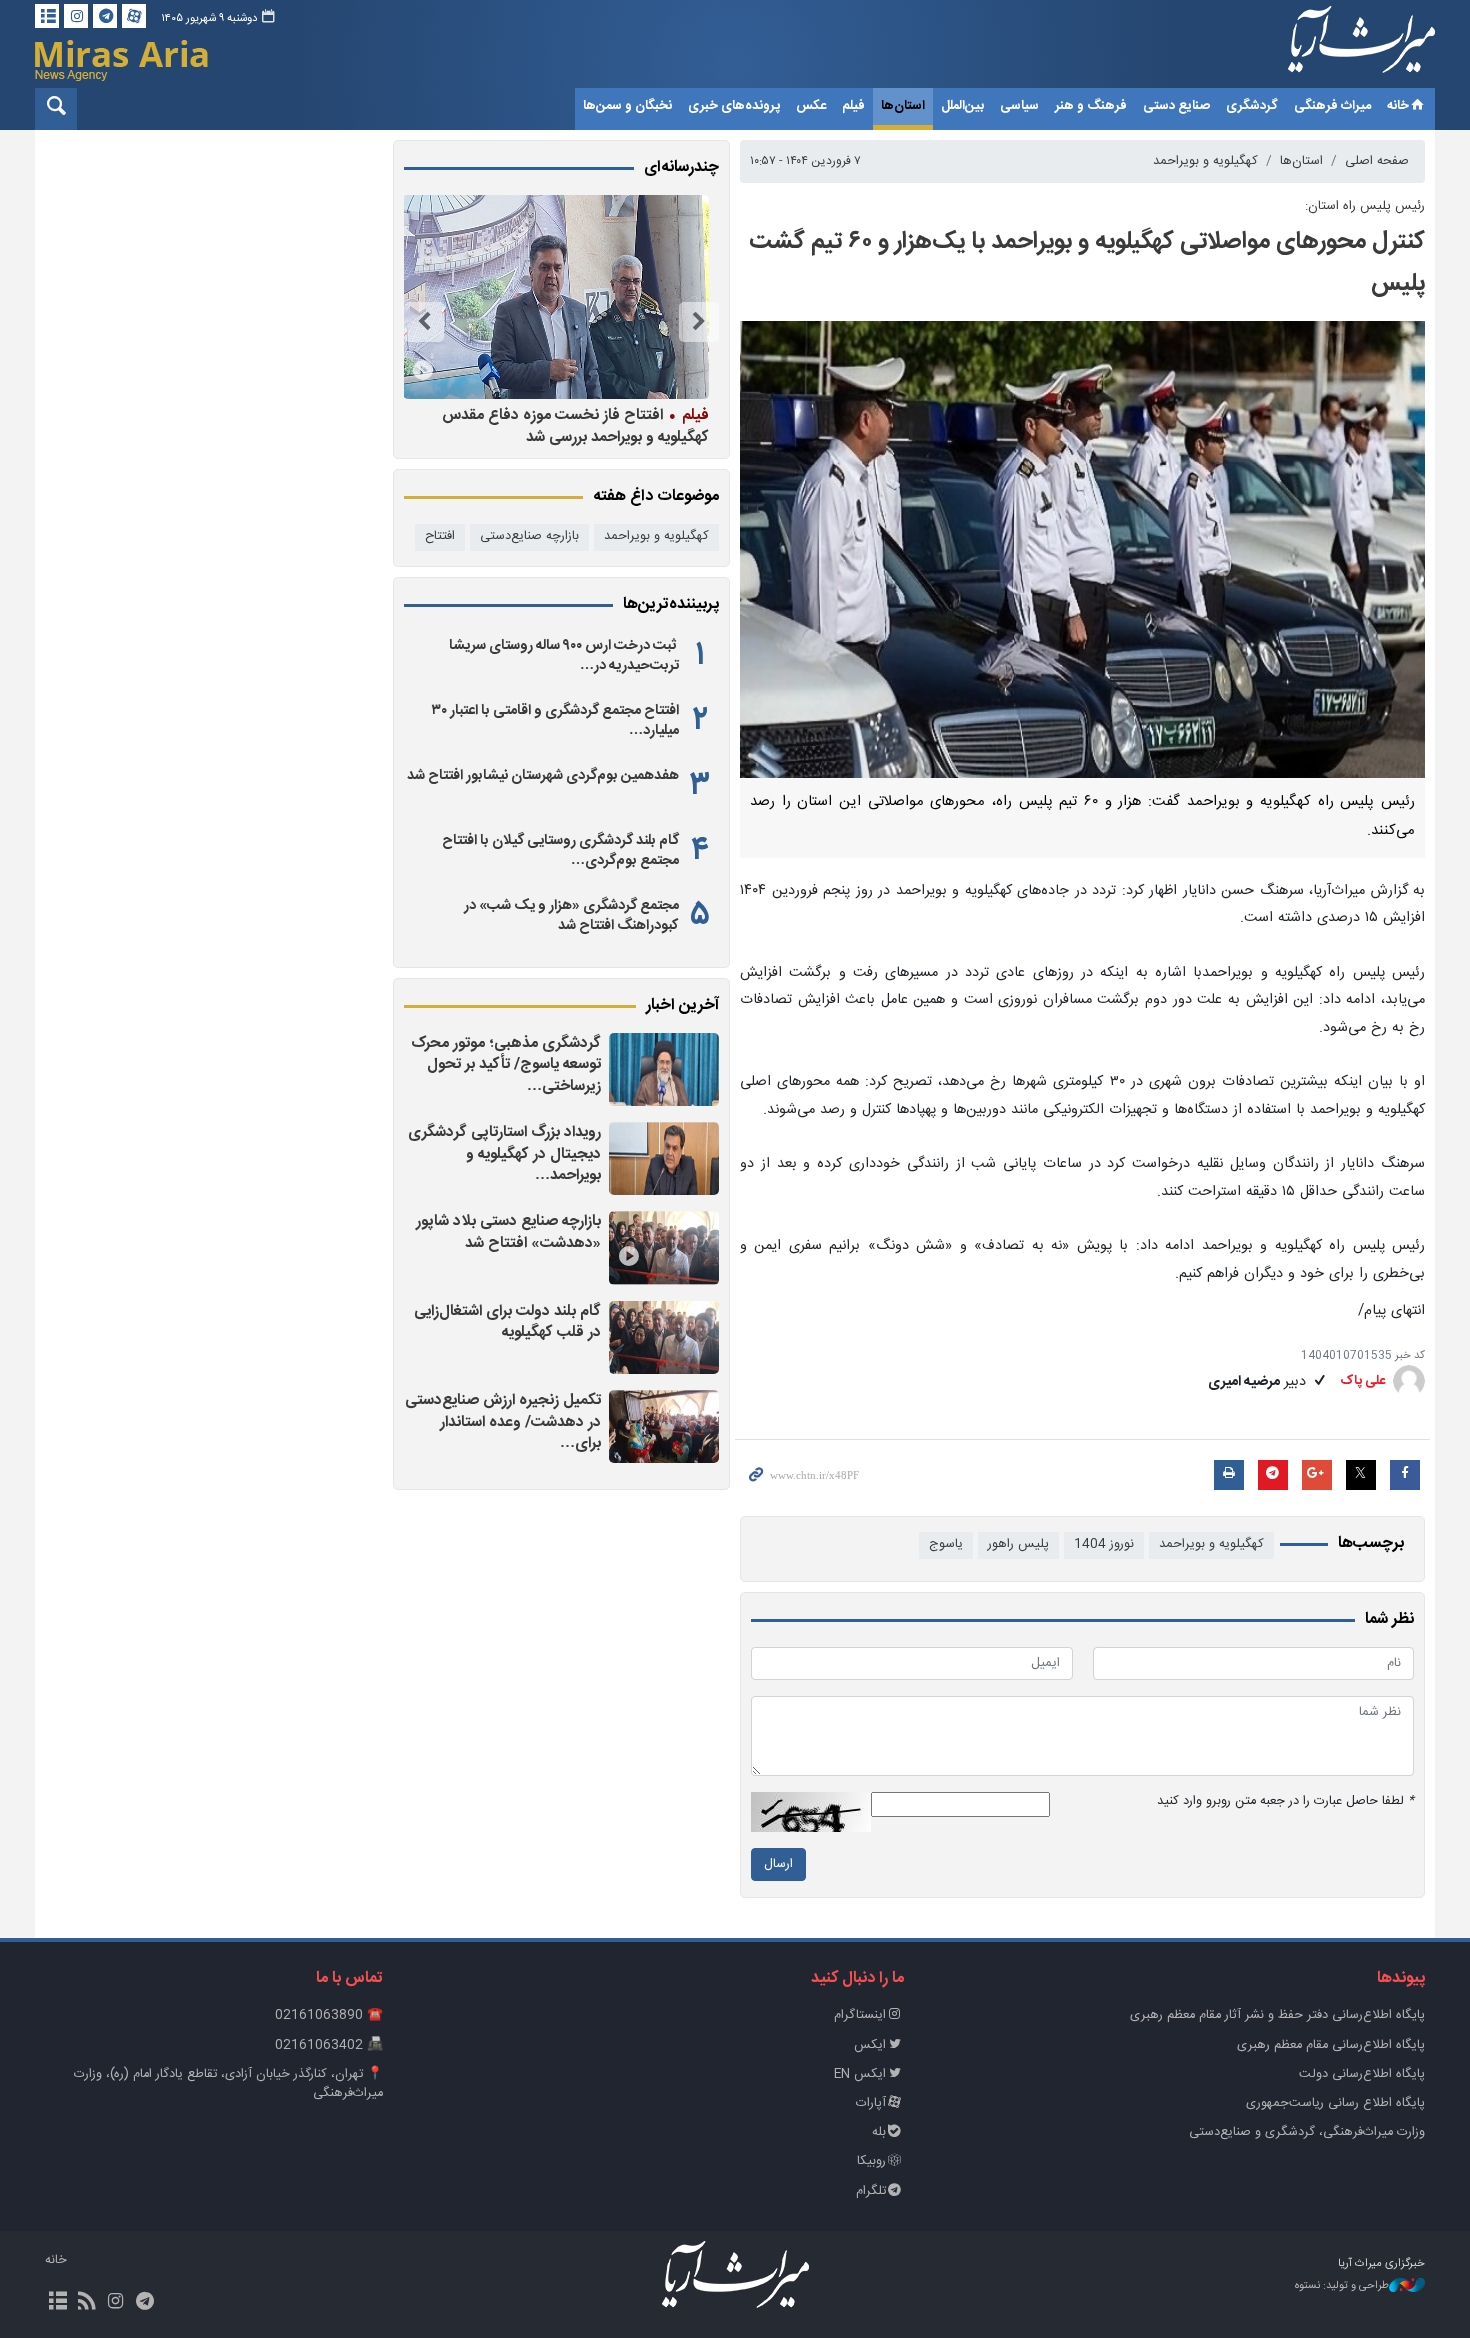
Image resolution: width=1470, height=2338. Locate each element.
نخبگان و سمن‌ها (627, 106)
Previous (699, 322)
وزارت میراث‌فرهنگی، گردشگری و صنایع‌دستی (1307, 2132)
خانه (1398, 106)
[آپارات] (134, 16)
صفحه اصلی (1377, 161)
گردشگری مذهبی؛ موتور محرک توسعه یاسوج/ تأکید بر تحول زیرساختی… (506, 1065)
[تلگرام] (105, 16)
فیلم (853, 106)
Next (424, 322)
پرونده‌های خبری (734, 106)
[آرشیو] (47, 16)
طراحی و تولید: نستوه (1342, 2286)
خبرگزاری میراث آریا (1335, 47)
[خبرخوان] (86, 2303)
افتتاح (440, 536)
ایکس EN (860, 2074)
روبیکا (871, 2161)
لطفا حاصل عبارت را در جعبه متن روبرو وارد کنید (1285, 1801)
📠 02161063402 (329, 2045)
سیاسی (1019, 106)
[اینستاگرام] (76, 16)
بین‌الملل (962, 106)
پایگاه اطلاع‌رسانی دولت (1362, 2074)
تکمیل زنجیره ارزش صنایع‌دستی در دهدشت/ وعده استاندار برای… (503, 1422)
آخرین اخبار (682, 1006)
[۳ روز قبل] (664, 1337)
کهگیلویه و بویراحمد (1205, 161)
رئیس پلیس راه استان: (1365, 206)
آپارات (871, 2103)
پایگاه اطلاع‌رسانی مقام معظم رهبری (1331, 2045)
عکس (811, 106)
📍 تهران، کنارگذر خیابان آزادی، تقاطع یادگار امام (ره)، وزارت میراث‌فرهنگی (228, 2084)
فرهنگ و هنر (1091, 106)
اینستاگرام (860, 2015)
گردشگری (1252, 106)
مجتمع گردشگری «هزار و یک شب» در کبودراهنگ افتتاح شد (571, 916)
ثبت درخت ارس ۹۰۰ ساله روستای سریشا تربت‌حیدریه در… (564, 656)
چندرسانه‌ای (681, 168)
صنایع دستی (1176, 106)
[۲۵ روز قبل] (555, 297)
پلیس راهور (1018, 1544)
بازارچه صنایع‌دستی (529, 536)
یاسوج (946, 1544)
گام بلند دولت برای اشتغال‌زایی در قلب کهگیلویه (507, 1322)
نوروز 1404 (1104, 1544)
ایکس (870, 2045)
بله (879, 2132)
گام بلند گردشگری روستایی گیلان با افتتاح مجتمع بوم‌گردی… (560, 851)
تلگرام (871, 2191)
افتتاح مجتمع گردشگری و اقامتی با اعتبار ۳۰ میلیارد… (555, 721)
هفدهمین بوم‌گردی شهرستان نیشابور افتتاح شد (543, 776)
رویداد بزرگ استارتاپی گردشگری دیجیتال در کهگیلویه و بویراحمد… (504, 1154)
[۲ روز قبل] (664, 1069)
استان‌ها (903, 106)
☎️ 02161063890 (329, 2015)
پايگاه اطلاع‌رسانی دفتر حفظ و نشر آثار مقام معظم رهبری (1277, 2015)
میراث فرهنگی (1332, 106)
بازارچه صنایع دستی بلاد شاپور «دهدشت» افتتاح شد (508, 1232)
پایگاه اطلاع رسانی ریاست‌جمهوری (1335, 2103)
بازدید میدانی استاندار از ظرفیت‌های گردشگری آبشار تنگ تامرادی (571, 425)
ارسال (778, 1864)
